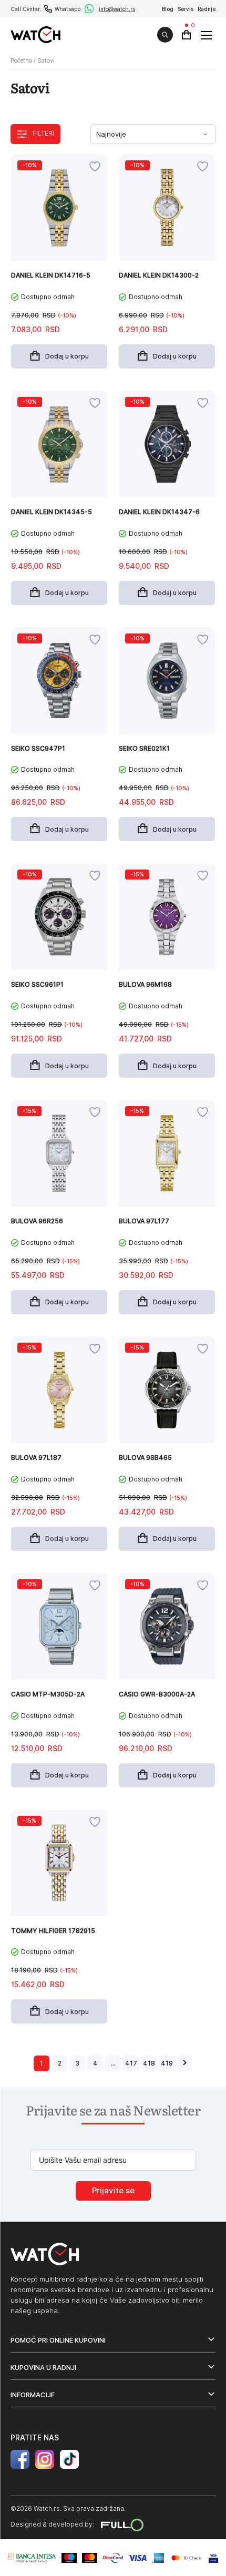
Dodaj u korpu (67, 356)
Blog (168, 9)
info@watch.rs (117, 9)
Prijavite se (113, 2191)
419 (167, 2063)
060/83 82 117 (48, 9)
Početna (21, 60)
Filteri (43, 133)
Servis (186, 9)
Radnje (207, 9)
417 (131, 2063)
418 (149, 2063)
